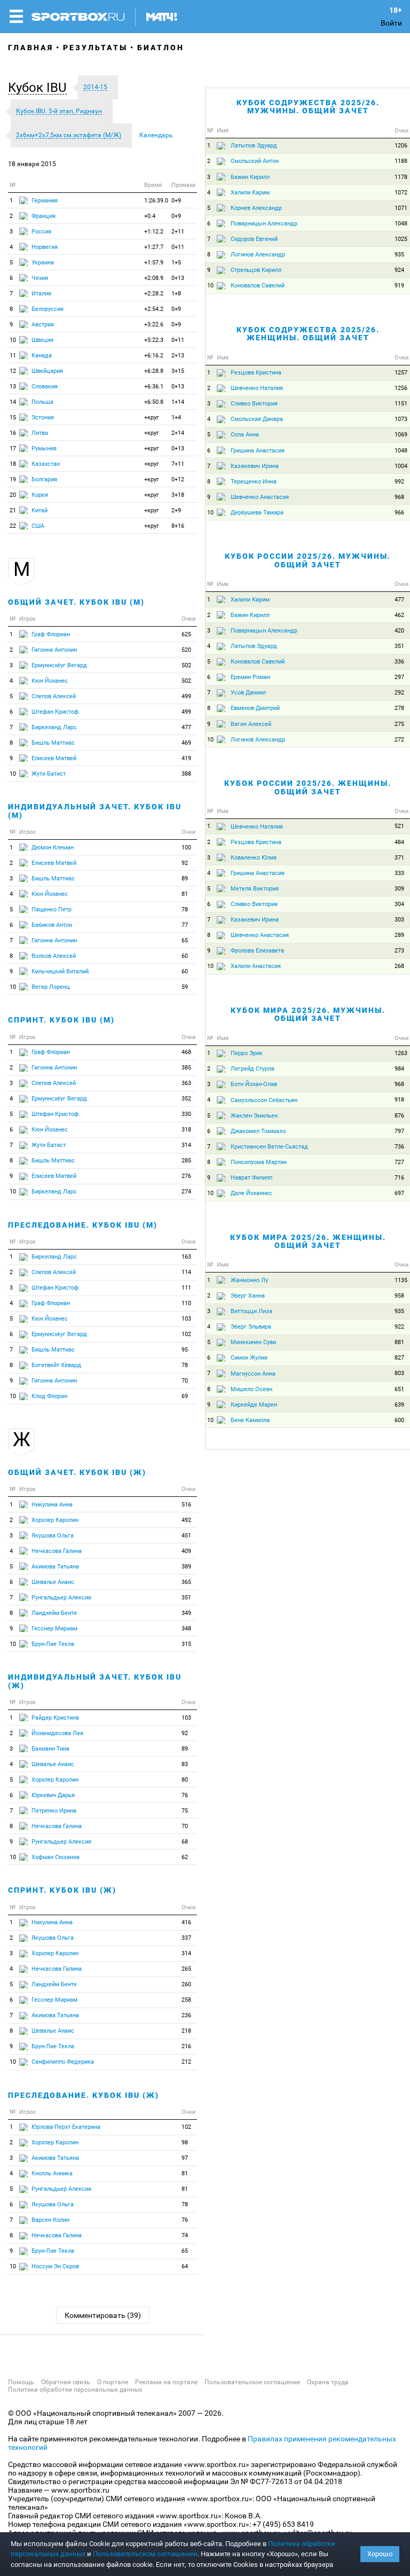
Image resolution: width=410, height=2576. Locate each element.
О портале (113, 2382)
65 (185, 940)
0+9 (176, 201)
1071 (401, 208)
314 (186, 1145)
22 (13, 526)
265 (186, 1969)
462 (399, 615)
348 (186, 1629)
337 (186, 1938)
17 (13, 448)
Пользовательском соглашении (145, 2554)
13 (13, 387)
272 (399, 740)
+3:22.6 (154, 325)
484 (399, 842)
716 (399, 1178)
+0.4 (150, 216)
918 (399, 1100)
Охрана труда (328, 2382)
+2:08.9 (154, 278)
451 (186, 1536)
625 (186, 634)
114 (186, 1272)
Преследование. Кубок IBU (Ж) (84, 2095)
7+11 (178, 464)
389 (186, 1567)
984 (399, 1069)
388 (186, 774)
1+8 (176, 294)
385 (186, 1068)
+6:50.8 (154, 402)
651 (399, 1389)
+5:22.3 (154, 340)
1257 (401, 373)
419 (186, 758)
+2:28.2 (154, 294)
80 (185, 1780)
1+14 (178, 402)
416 (186, 1922)
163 (186, 1257)
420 (399, 631)
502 (186, 665)
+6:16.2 (154, 356)
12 (13, 371)
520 (186, 650)
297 (399, 677)
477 (186, 727)
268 (399, 966)
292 (399, 693)
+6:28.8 (154, 371)
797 (399, 1131)
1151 (401, 404)
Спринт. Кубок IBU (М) (61, 1020)
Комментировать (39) (103, 2315)
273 (399, 951)
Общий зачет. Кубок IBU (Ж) (77, 1472)
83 (185, 1764)
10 (13, 340)
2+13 (178, 356)
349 (186, 1613)
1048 (401, 224)
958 (399, 1296)
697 (399, 1193)
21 (13, 510)
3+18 (178, 495)
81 (185, 894)
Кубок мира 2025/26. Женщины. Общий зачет (308, 1241)
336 (399, 662)
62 (185, 1857)
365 (186, 1582)
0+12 (178, 479)
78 (185, 910)
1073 (401, 419)
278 (399, 708)
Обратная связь (66, 2382)
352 (186, 1099)
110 (186, 1303)
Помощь (21, 2382)
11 (13, 356)
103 (186, 1319)
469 (186, 743)
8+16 (178, 526)
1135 (401, 1280)
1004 (401, 466)
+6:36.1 (154, 387)
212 (186, 2062)
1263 (401, 1053)
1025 (401, 239)
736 (399, 1147)
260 (186, 1984)
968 (399, 497)
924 (399, 270)
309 (399, 889)
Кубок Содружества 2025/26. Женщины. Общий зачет (308, 334)
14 (13, 402)
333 (399, 873)
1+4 (176, 417)
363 (186, 1083)
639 (399, 1405)
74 (185, 2235)
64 (185, 2266)
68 (185, 1842)
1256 (401, 388)
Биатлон (161, 48)
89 (185, 879)
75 (185, 1811)
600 (399, 1420)
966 (399, 513)
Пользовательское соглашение (252, 2382)
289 (399, 935)
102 (186, 1334)
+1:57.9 (154, 263)
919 (399, 286)
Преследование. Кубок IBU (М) (83, 1225)
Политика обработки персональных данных (75, 2390)
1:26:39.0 (156, 201)
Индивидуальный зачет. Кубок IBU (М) (95, 811)
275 (399, 724)
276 (186, 1176)
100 (186, 848)
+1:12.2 (154, 232)
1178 (401, 177)
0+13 (178, 278)
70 (185, 1381)
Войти (391, 23)
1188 (401, 161)
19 (13, 479)
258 (186, 2000)
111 (186, 1288)
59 (185, 987)
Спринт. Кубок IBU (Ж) (62, 1890)
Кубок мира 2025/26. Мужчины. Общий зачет (308, 1014)
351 (186, 1598)
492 (186, 1520)
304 (399, 904)
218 (186, 2031)
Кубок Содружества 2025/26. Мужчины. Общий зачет (308, 107)
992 (399, 482)
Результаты (95, 48)
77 (185, 925)
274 (186, 1192)
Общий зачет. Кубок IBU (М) (76, 602)
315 (186, 1644)
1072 (401, 193)
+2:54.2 (154, 309)
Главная (31, 48)
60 (185, 956)
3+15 (178, 371)
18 (13, 464)
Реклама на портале (166, 2382)
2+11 (178, 232)
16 (13, 433)
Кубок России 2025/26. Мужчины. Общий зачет (308, 560)
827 (399, 1358)
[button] (40, 88)
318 (186, 1130)
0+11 (178, 247)
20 (13, 495)
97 (185, 2158)
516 (186, 1505)
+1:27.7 (154, 247)
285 (186, 1161)
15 (13, 417)
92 (185, 863)
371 (399, 858)
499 (186, 696)
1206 (401, 146)
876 (399, 1116)
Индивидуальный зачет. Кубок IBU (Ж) (95, 1681)
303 (399, 920)
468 (186, 1052)
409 (186, 1551)
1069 (401, 435)
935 (399, 255)
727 (399, 1162)
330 (186, 1114)
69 (185, 1396)
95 (185, 1350)
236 (186, 2015)
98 (185, 2142)
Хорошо (380, 2554)
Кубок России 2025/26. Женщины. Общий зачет (308, 787)
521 (399, 826)
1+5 (176, 263)
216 (186, 2046)
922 (399, 1327)
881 (399, 1342)
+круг (152, 417)
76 (185, 1795)
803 (399, 1373)
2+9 (176, 510)
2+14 (178, 433)
